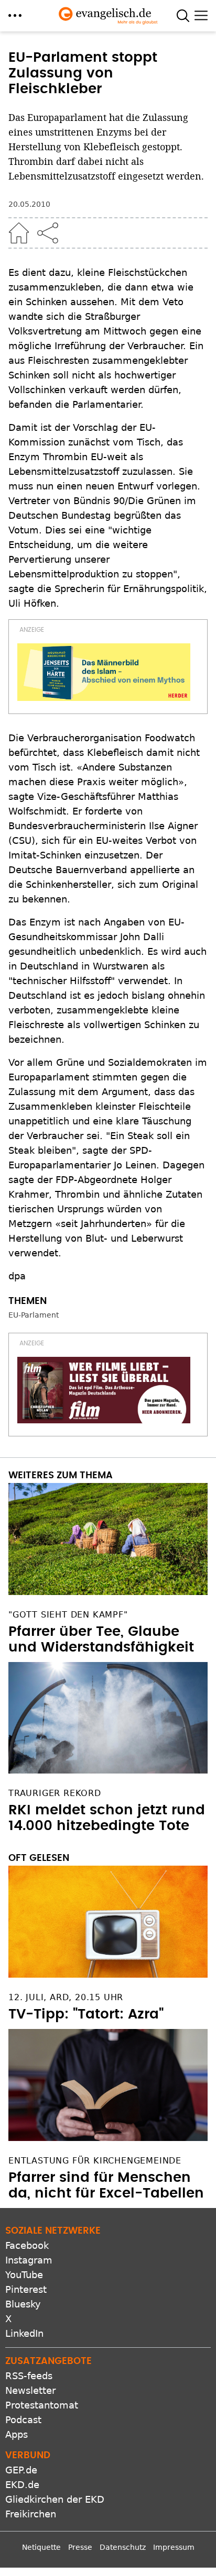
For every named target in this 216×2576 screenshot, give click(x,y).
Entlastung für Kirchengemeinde (95, 2161)
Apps (17, 2434)
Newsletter (30, 2390)
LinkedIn (24, 2333)
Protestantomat (42, 2405)
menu (15, 15)
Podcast (23, 2420)
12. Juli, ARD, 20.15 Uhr (66, 1997)
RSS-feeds (29, 2376)
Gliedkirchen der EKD (55, 2499)
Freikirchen (31, 2514)
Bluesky (23, 2304)
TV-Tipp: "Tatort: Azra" (86, 2014)
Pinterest (26, 2289)
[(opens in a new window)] (104, 672)
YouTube (24, 2275)
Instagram (29, 2260)
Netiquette (41, 2547)
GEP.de (21, 2470)
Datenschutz (123, 2547)
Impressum (174, 2547)
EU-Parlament (34, 1315)
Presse (80, 2547)
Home (19, 233)
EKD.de (22, 2485)
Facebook (27, 2245)
